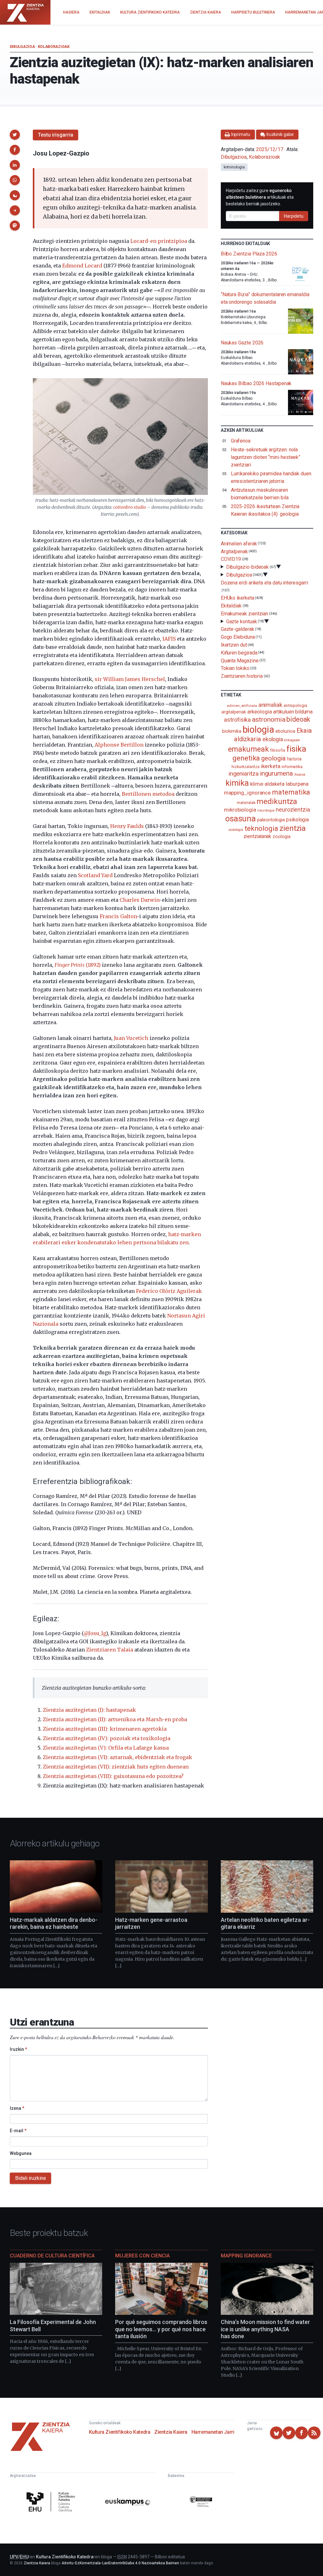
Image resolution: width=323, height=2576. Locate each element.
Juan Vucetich (131, 1038)
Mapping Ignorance (246, 2256)
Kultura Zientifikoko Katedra (120, 2432)
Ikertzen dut (234, 645)
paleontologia (271, 820)
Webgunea (21, 2153)
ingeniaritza (244, 774)
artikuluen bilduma (293, 712)
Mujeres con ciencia (142, 2256)
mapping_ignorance (247, 793)
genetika (246, 758)
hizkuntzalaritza (246, 767)
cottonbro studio (130, 507)
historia (294, 759)
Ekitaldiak (231, 606)
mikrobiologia (240, 810)
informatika (292, 766)
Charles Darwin (139, 900)
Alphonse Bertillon (119, 745)
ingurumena (276, 773)
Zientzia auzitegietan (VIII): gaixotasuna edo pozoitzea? (113, 1776)
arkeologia (260, 712)
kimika (237, 783)
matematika (291, 792)
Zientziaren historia (242, 676)
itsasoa (300, 774)
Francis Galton (118, 916)
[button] (15, 135)
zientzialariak (257, 836)
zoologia (281, 837)
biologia (258, 730)
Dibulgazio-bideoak (248, 567)
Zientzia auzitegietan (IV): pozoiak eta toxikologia (107, 1738)
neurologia (266, 810)
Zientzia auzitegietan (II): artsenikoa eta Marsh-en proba (115, 1719)
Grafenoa (241, 441)
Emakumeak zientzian (244, 614)
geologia (273, 758)
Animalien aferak (239, 544)
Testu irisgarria (56, 135)
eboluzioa (285, 731)
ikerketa (271, 766)
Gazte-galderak (238, 629)
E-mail (18, 2131)
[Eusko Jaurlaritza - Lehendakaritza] (201, 2503)
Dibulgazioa (22, 47)
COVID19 (231, 559)
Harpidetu (294, 216)
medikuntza (277, 801)
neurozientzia (293, 810)
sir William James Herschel (130, 679)
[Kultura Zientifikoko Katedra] (52, 2503)
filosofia (278, 750)
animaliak (270, 705)
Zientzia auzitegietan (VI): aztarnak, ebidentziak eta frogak (117, 1757)
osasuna (241, 819)
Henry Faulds (127, 826)
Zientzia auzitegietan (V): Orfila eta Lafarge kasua (106, 1748)
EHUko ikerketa (238, 598)
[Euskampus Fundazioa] (128, 2503)
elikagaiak (292, 740)
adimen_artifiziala (242, 706)
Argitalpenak (234, 551)
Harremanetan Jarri (213, 2432)
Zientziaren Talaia (110, 1650)
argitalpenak (234, 712)
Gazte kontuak (242, 621)
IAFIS (169, 639)
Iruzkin (18, 2049)
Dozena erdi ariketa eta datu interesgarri (264, 582)
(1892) (78, 965)
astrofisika (237, 720)
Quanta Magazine (240, 660)
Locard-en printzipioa (159, 241)
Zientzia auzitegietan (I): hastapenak (89, 1710)
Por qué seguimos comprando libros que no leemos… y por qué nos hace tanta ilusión (161, 2329)
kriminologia (234, 167)
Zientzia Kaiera (171, 2432)
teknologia (261, 828)
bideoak (298, 719)
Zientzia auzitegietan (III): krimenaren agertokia (105, 1729)
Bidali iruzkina (30, 2178)
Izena (17, 2108)
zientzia (293, 828)
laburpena (297, 784)
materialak (246, 803)
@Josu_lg (95, 1633)
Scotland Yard (95, 875)
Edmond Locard (82, 266)
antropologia (295, 705)
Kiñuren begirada (239, 653)
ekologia (273, 739)
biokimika (232, 731)
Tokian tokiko (235, 668)
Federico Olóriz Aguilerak (169, 1291)
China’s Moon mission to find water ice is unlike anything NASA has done (265, 2329)
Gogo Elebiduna (238, 637)
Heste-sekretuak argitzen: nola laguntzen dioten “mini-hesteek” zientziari (266, 457)
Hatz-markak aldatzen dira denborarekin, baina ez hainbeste (54, 1923)
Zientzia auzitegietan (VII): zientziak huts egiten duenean (116, 1767)
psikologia (297, 820)
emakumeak (248, 749)
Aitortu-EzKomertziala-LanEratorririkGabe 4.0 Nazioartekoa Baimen (120, 2563)
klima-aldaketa (267, 784)
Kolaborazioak (54, 47)
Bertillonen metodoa (148, 794)
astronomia (269, 719)
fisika (296, 749)
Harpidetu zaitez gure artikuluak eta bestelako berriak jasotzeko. (260, 197)
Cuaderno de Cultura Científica (52, 2256)
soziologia (236, 830)
